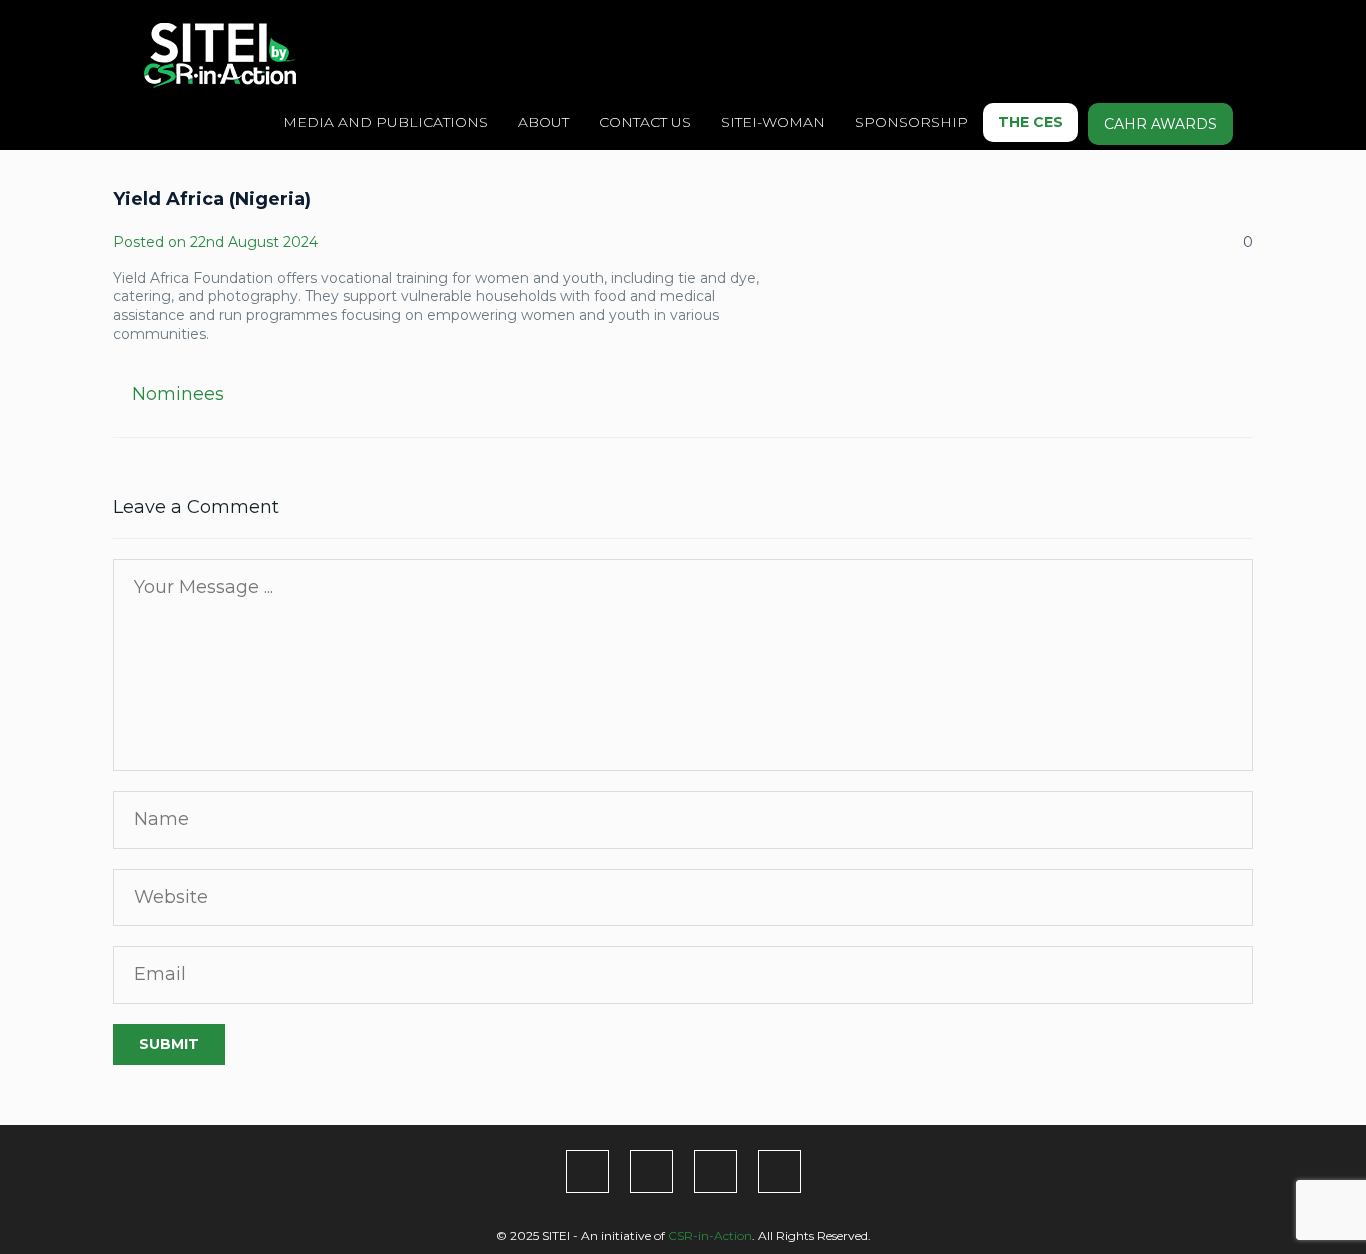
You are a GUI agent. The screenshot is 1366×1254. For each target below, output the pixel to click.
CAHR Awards (1160, 124)
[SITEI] (219, 55)
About (543, 122)
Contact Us (645, 122)
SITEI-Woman (773, 122)
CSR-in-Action (710, 1235)
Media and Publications (385, 122)
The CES (1030, 122)
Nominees (178, 394)
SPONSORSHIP (911, 122)
